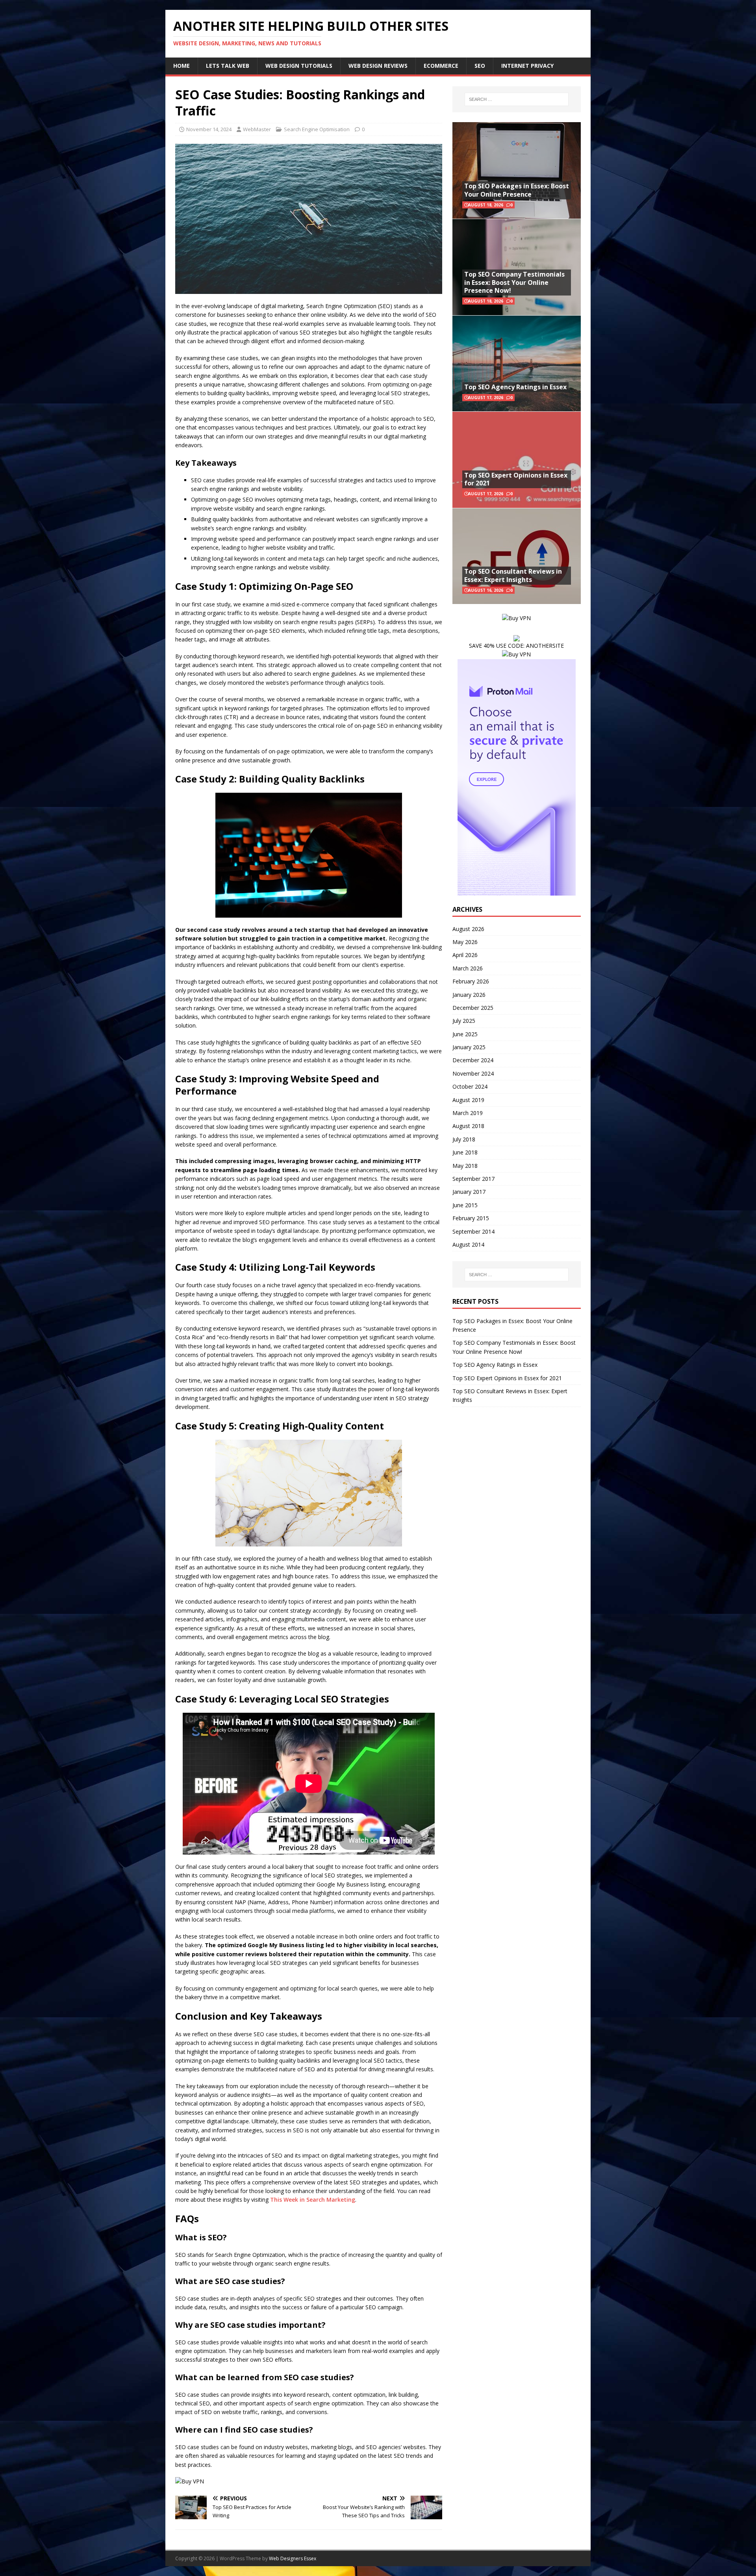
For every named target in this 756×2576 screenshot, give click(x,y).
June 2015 (465, 1205)
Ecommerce (441, 66)
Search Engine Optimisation (317, 129)
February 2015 (471, 1218)
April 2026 (465, 955)
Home (182, 66)
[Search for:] (517, 99)
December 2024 (473, 1060)
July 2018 (464, 1139)
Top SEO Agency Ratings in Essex (515, 387)
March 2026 (468, 968)
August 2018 (468, 1126)
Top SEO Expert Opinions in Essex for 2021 (516, 479)
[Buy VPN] (190, 2481)
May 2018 (465, 1166)
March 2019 (468, 1113)
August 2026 (468, 929)
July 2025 (464, 1021)
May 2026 (465, 942)
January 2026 (469, 995)
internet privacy (527, 66)
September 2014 (473, 1231)
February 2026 (471, 981)
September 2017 (473, 1179)
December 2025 (473, 1008)
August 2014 (468, 1244)
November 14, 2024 (209, 129)
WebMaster (257, 129)
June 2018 (465, 1152)
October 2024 (470, 1086)
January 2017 (469, 1192)
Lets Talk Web (228, 66)
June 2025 (465, 1034)
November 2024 (473, 1073)
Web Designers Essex (293, 2558)
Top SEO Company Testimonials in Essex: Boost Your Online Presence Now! (514, 283)
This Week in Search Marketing (313, 2200)
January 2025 (469, 1047)
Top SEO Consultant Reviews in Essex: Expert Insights (513, 575)
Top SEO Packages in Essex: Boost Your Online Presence (517, 190)
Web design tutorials (299, 66)
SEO (480, 66)
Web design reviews (378, 66)
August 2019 (468, 1100)
